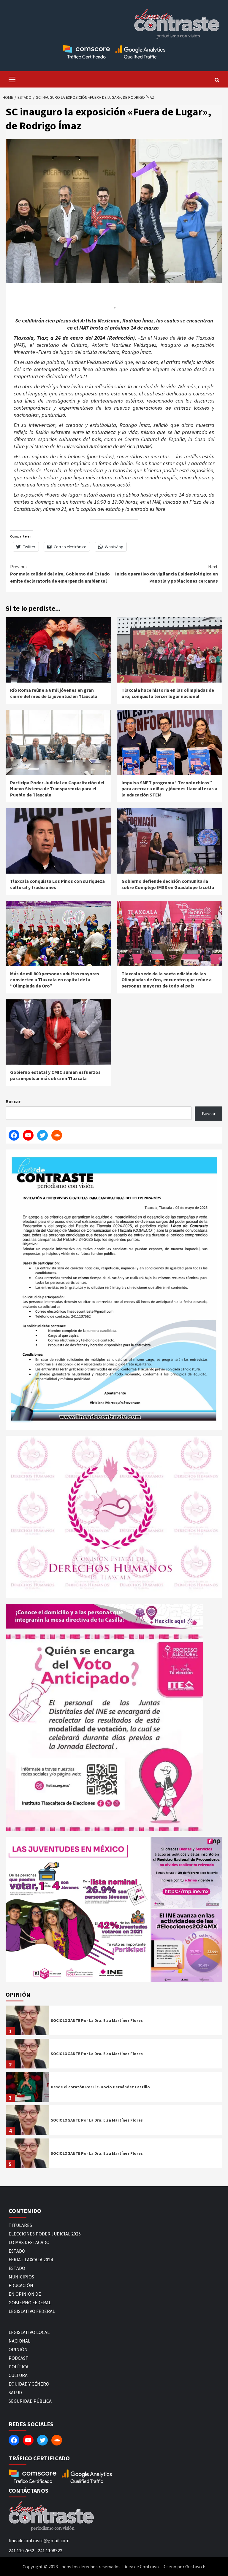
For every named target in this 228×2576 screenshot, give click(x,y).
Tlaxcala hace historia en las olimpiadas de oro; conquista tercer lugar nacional (168, 693)
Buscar (13, 1101)
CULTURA (18, 2375)
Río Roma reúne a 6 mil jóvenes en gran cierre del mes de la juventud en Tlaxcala (54, 693)
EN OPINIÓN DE (25, 2294)
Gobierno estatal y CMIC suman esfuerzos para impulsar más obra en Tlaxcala (55, 1075)
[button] (78, 1909)
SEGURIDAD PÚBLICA (30, 2401)
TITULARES (20, 2225)
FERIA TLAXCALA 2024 (31, 2259)
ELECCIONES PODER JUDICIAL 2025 (45, 2234)
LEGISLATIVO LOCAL (29, 2332)
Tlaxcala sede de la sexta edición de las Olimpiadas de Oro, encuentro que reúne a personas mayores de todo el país (167, 980)
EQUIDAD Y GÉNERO (29, 2384)
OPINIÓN (18, 2349)
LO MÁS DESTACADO (29, 2242)
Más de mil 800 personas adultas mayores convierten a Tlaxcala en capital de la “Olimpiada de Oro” (55, 980)
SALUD (15, 2392)
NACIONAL (19, 2341)
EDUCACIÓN (21, 2285)
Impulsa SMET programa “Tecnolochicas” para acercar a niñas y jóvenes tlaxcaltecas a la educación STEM (169, 789)
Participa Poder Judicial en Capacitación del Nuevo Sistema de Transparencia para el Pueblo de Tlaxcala (57, 789)
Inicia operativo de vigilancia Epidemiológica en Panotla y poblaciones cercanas (167, 574)
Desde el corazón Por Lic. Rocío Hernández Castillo (100, 2087)
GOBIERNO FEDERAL (30, 2303)
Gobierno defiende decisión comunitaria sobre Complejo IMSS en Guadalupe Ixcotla (168, 884)
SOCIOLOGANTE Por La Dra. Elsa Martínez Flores (97, 2020)
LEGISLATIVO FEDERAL (32, 2311)
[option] (114, 2022)
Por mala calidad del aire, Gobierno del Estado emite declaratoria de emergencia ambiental (60, 574)
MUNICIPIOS (21, 2277)
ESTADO (17, 2251)
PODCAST (19, 2358)
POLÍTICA (19, 2367)
